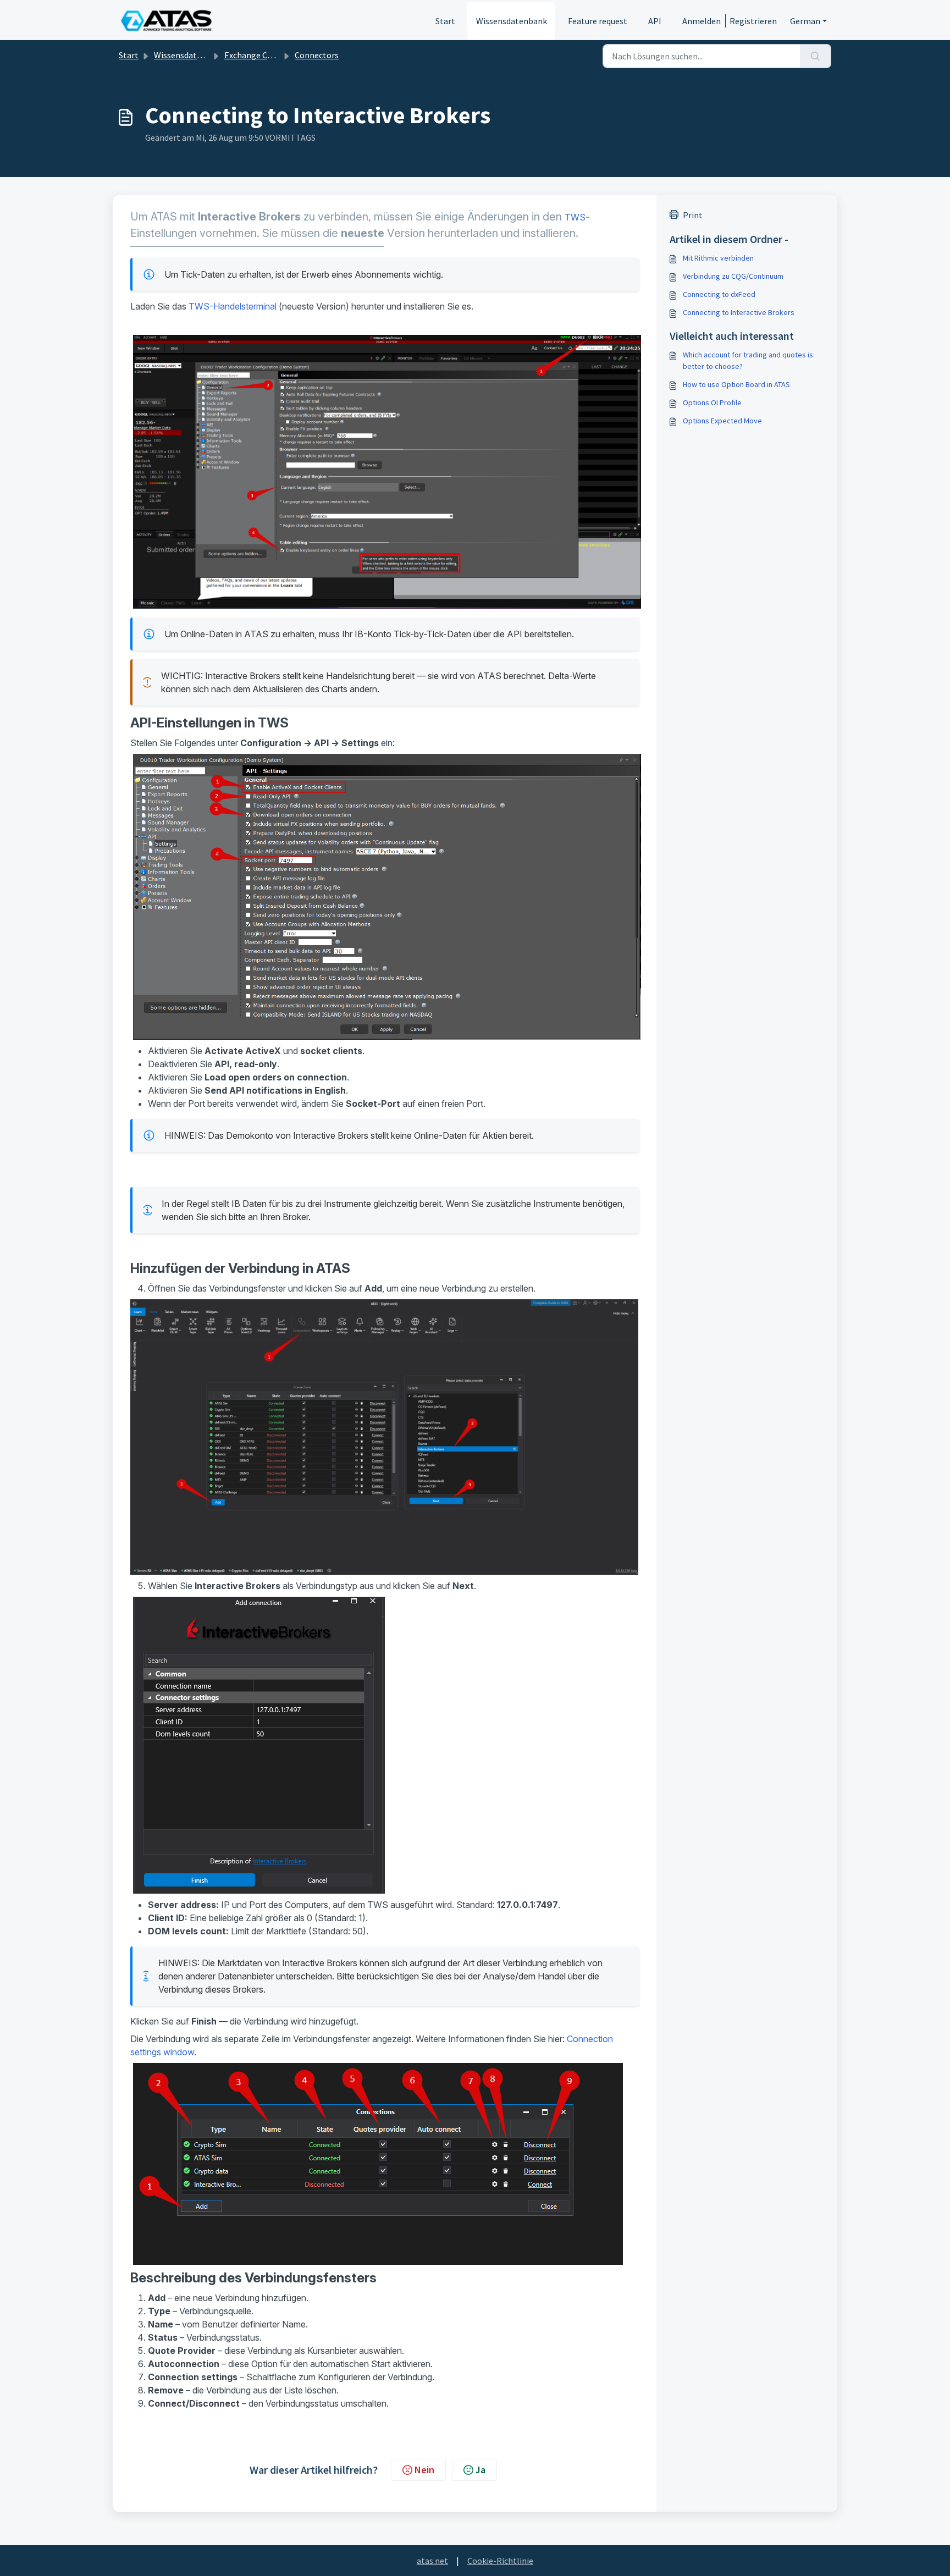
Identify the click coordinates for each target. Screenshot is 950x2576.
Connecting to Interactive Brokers (739, 312)
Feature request (598, 21)
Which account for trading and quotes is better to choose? (748, 360)
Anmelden (702, 21)
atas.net (432, 2561)
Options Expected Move (722, 421)
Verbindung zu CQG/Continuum (733, 276)
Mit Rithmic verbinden (718, 258)
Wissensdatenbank (512, 21)
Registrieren (753, 21)
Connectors (317, 55)
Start (445, 21)
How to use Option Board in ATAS (736, 384)
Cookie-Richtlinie (500, 2561)
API (655, 21)
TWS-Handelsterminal (233, 306)
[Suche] (816, 56)
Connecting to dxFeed (719, 294)
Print (693, 215)
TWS (575, 217)
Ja (480, 2470)
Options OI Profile (712, 402)
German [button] (805, 21)
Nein (424, 2470)
